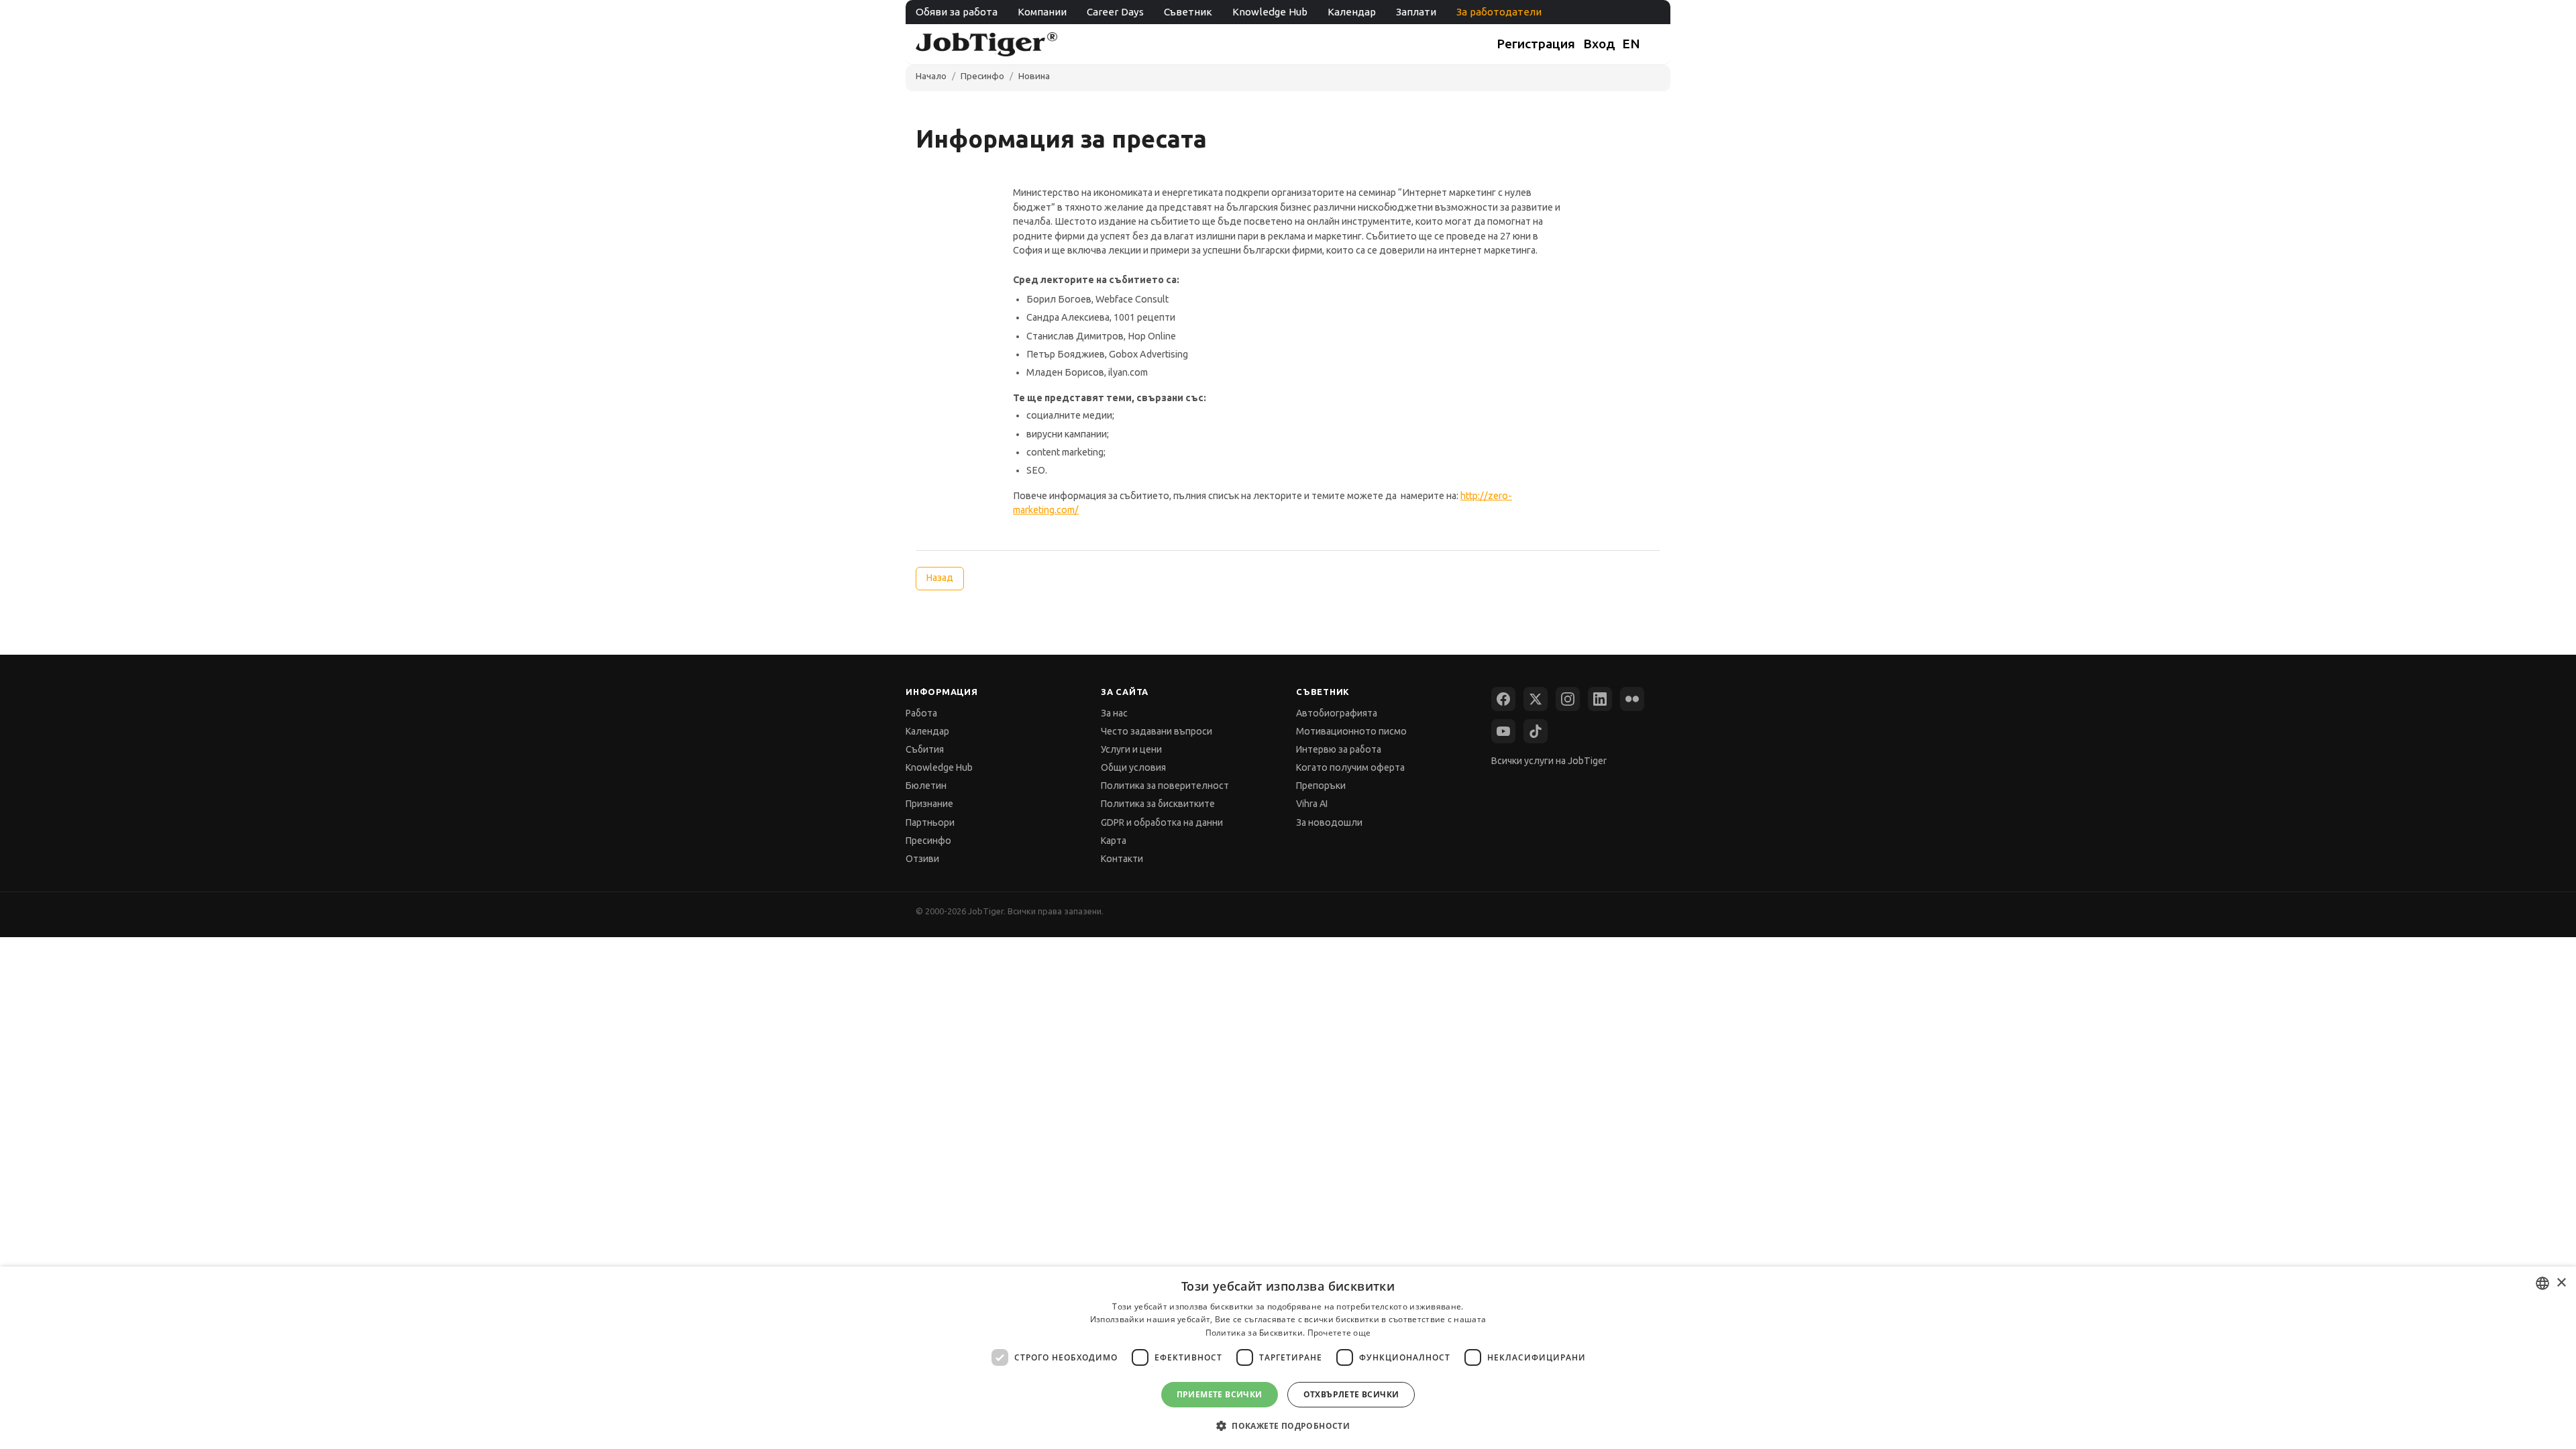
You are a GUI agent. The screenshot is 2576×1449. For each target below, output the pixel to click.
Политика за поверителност (1165, 786)
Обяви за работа (957, 12)
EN (1631, 44)
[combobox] (2542, 1283)
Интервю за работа (1339, 749)
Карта (1114, 841)
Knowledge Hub (1270, 12)
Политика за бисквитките (1158, 804)
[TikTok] (1536, 731)
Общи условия (1133, 767)
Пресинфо (982, 76)
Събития (925, 749)
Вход (1599, 44)
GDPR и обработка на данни (1162, 822)
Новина (1034, 76)
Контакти (1122, 859)
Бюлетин (926, 786)
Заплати (1416, 12)
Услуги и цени (1131, 749)
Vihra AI (1312, 804)
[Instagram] (1568, 699)
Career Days (1115, 12)
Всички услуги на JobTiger (1549, 761)
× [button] (2561, 1283)
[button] (1288, 1425)
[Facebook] (1503, 699)
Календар (1352, 12)
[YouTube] (1503, 731)
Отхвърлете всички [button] (1351, 1394)
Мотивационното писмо (1351, 731)
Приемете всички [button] (1220, 1394)
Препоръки (1321, 786)
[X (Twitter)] (1536, 699)
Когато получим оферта (1350, 767)
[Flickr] (1632, 699)
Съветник (1188, 12)
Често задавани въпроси (1157, 731)
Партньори (930, 822)
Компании (1042, 12)
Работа (921, 713)
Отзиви (922, 859)
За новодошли (1329, 822)
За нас (1114, 713)
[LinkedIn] (1600, 699)
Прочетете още (1339, 1333)
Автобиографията (1337, 713)
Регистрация (1536, 44)
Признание (929, 804)
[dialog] (1288, 1358)
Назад (940, 578)
